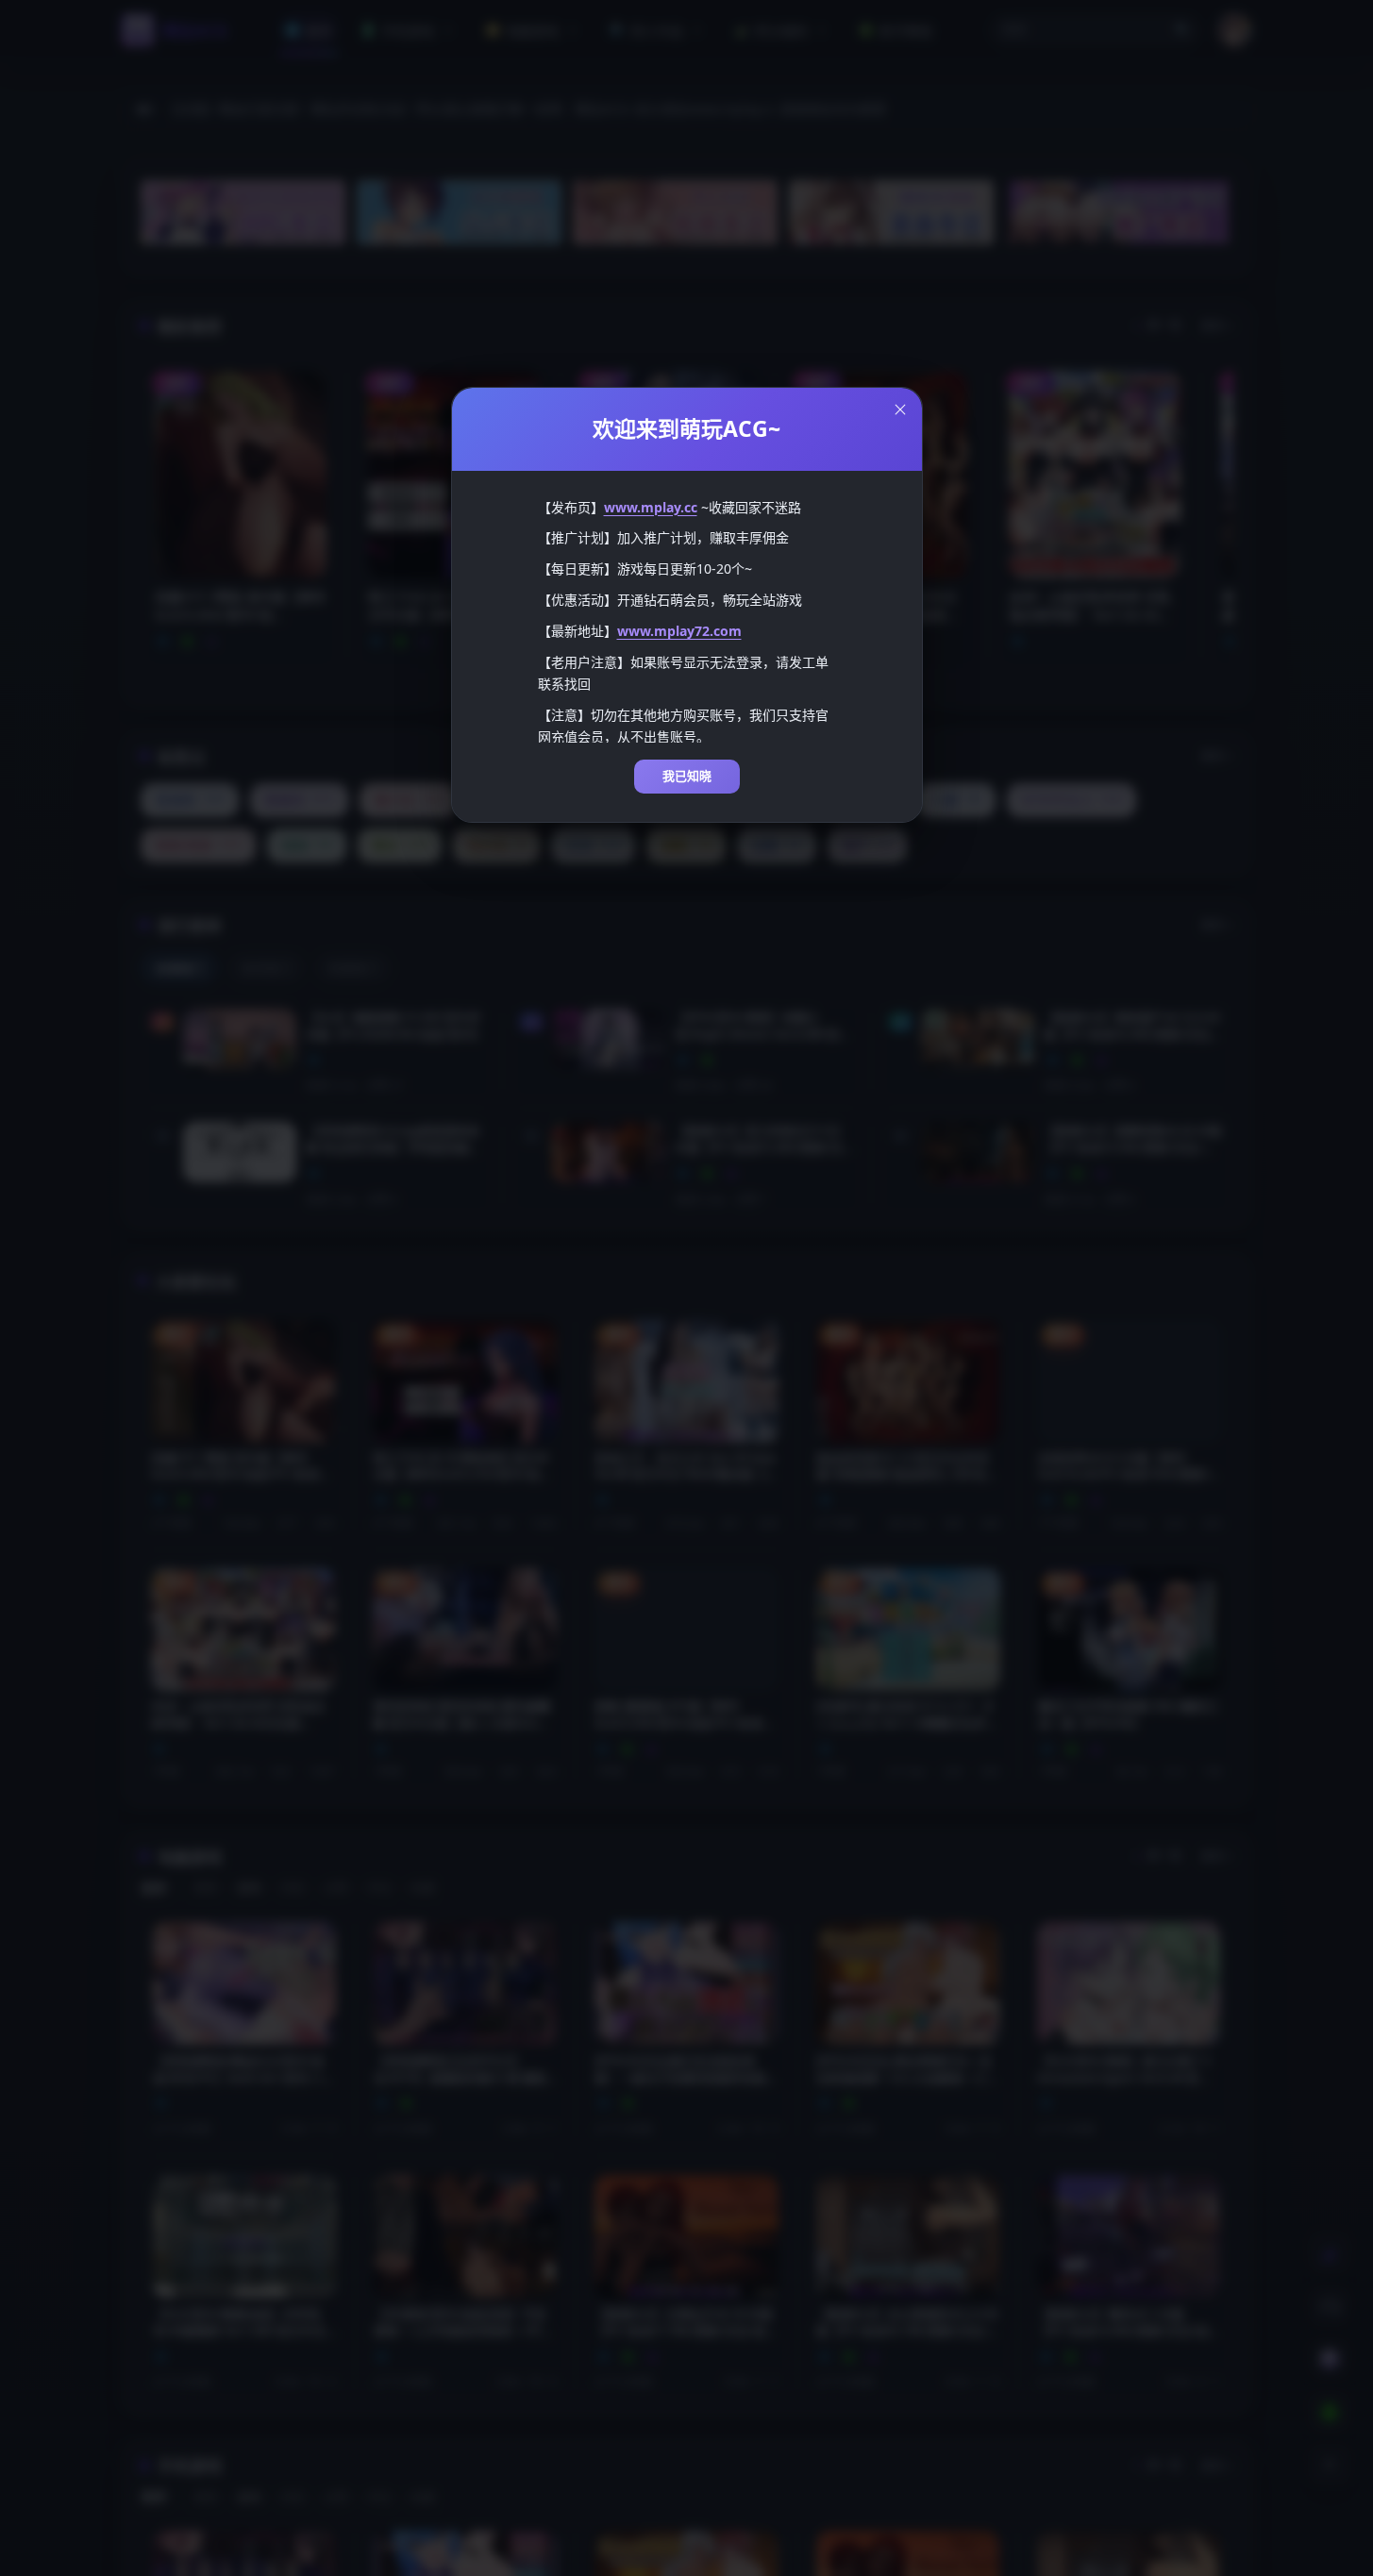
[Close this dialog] (900, 410)
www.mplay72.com (679, 631)
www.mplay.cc (651, 507)
